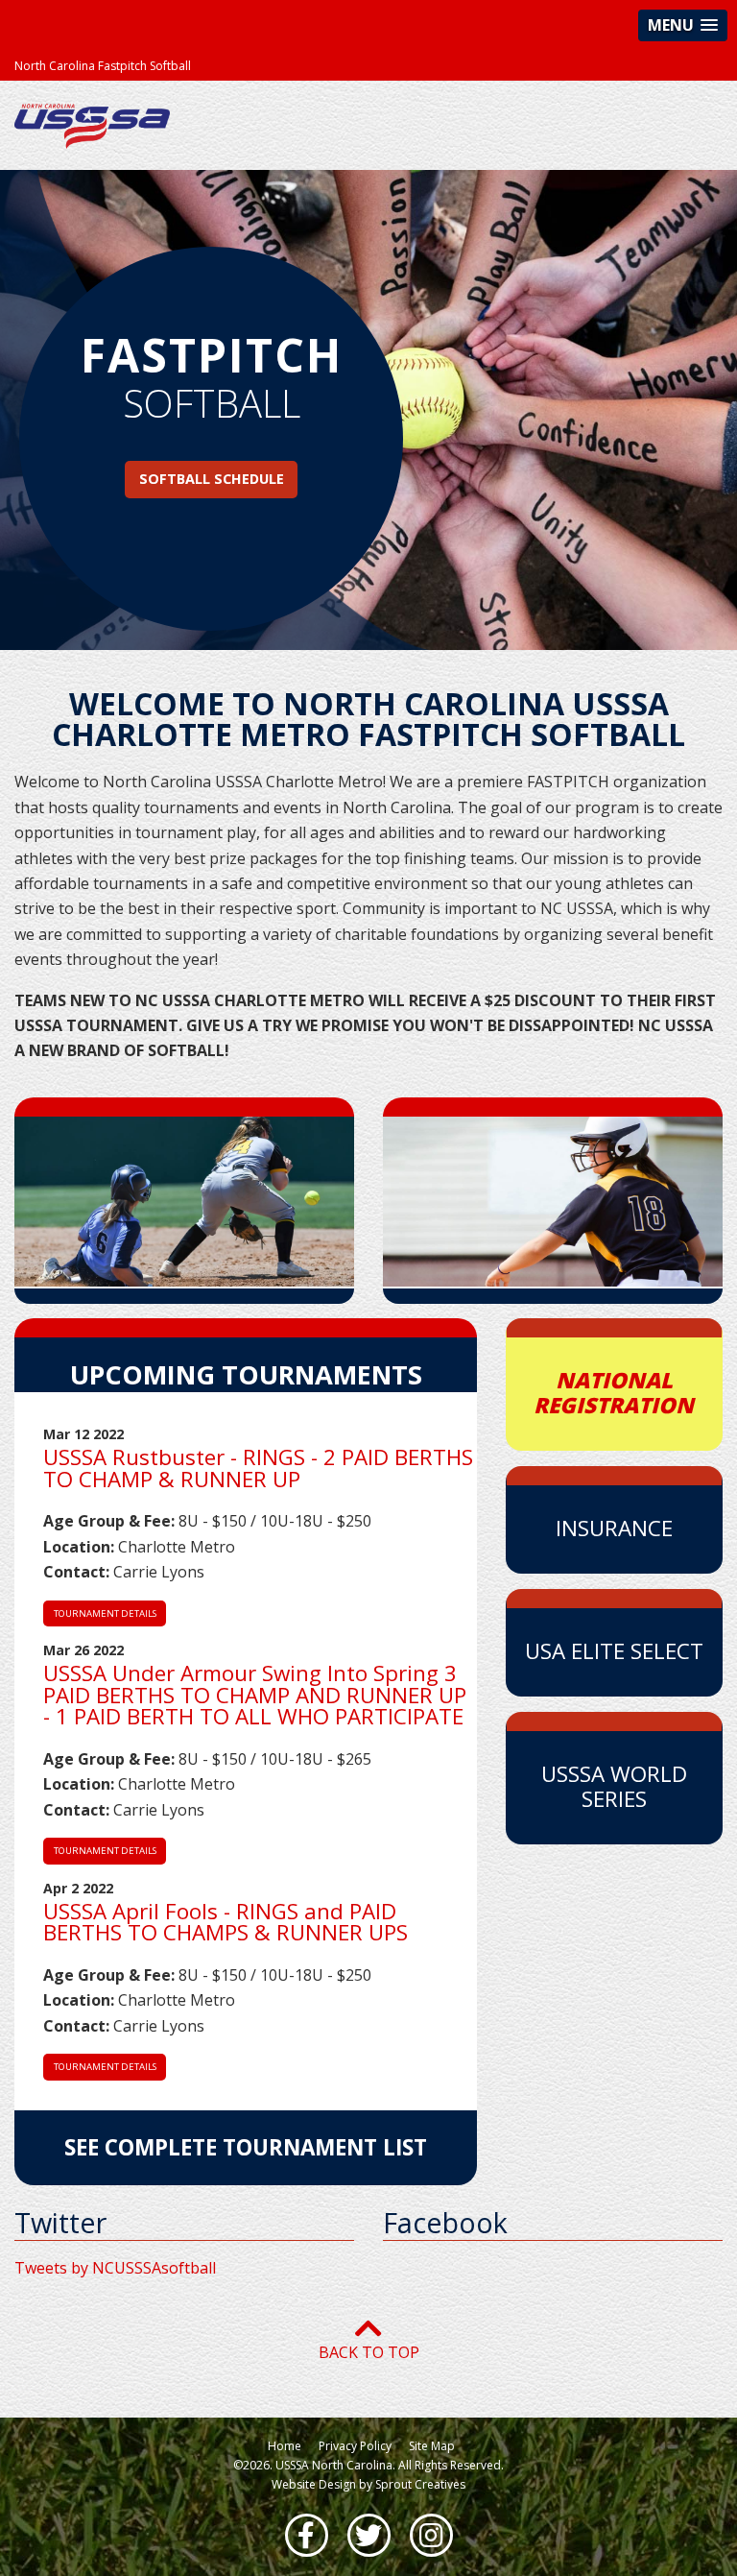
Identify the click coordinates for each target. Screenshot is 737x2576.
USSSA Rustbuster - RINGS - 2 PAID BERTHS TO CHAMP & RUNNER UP (258, 1468)
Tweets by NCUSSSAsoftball (115, 2268)
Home (285, 2446)
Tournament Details (105, 1613)
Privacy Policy (355, 2446)
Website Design (314, 2484)
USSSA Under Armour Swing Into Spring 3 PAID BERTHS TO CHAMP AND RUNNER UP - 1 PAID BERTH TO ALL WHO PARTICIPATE (255, 1695)
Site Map (432, 2446)
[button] (683, 25)
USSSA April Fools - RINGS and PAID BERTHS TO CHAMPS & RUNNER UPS (226, 1922)
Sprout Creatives (420, 2484)
